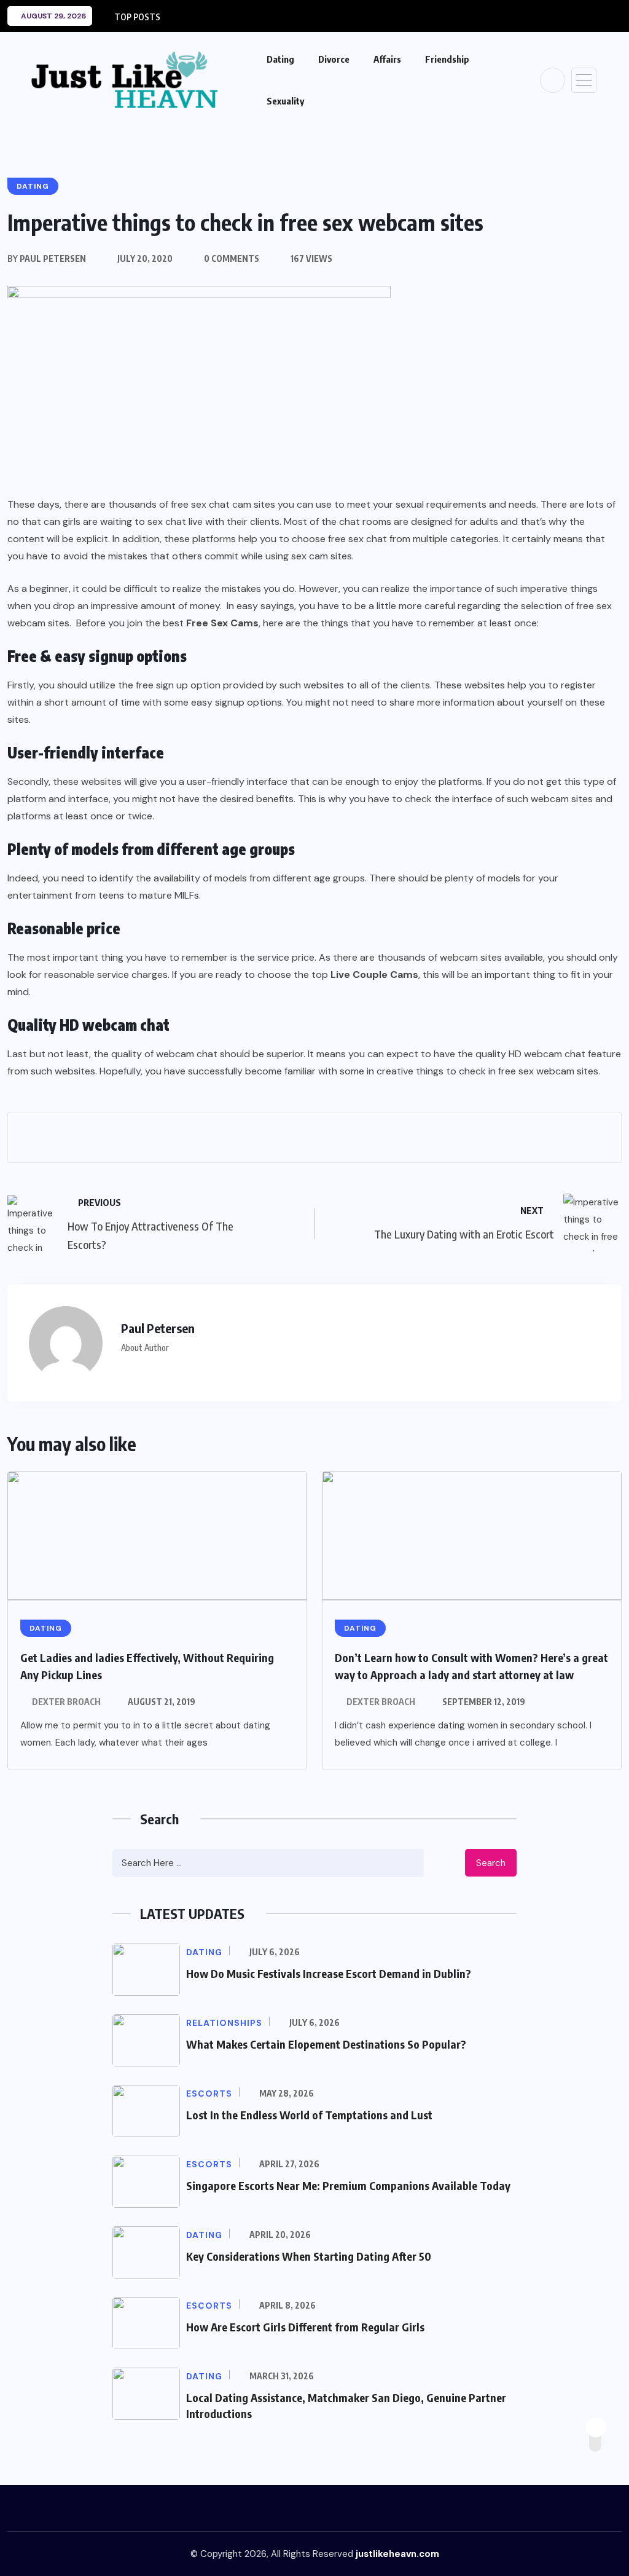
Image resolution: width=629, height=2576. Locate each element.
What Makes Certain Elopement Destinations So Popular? (326, 2044)
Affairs (387, 59)
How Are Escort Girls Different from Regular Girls (305, 2327)
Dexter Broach (66, 1702)
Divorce (334, 59)
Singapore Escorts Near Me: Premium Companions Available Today (348, 2185)
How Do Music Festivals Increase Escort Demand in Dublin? (329, 1973)
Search (491, 1863)
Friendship (447, 59)
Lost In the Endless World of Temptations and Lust (309, 2115)
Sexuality (285, 101)
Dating (280, 59)
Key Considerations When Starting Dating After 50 (309, 2256)
